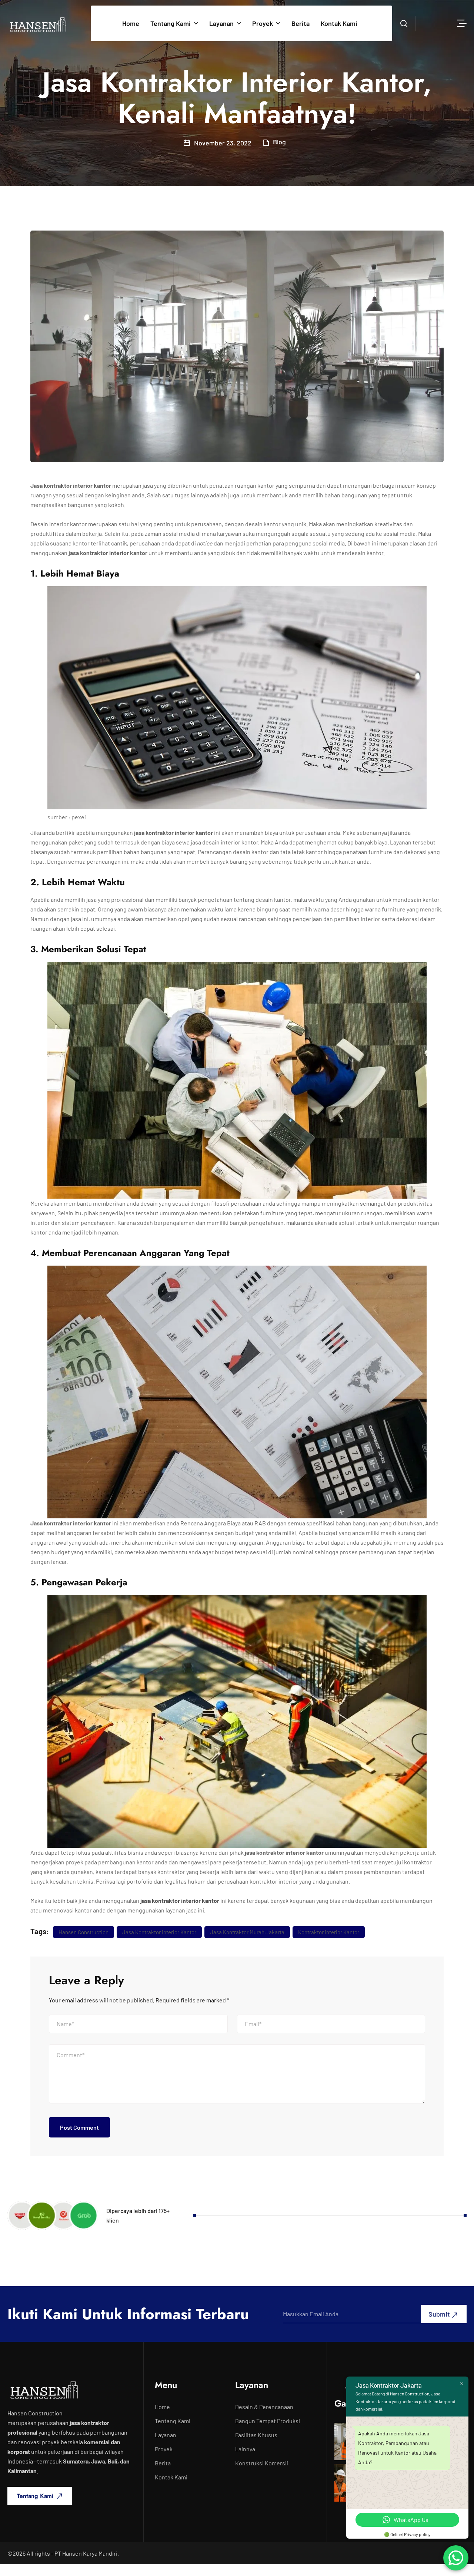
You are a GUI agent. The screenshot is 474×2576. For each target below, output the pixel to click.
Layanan (221, 23)
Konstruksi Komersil (262, 2463)
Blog (279, 142)
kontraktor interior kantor (329, 1932)
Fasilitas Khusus (256, 2435)
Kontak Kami (339, 23)
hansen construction (84, 1932)
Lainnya (245, 2449)
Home (131, 23)
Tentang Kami (171, 23)
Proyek (263, 23)
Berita (301, 23)
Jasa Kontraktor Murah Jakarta (247, 1932)
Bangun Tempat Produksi (268, 2421)
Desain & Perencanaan (264, 2407)
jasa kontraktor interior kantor (180, 1900)
